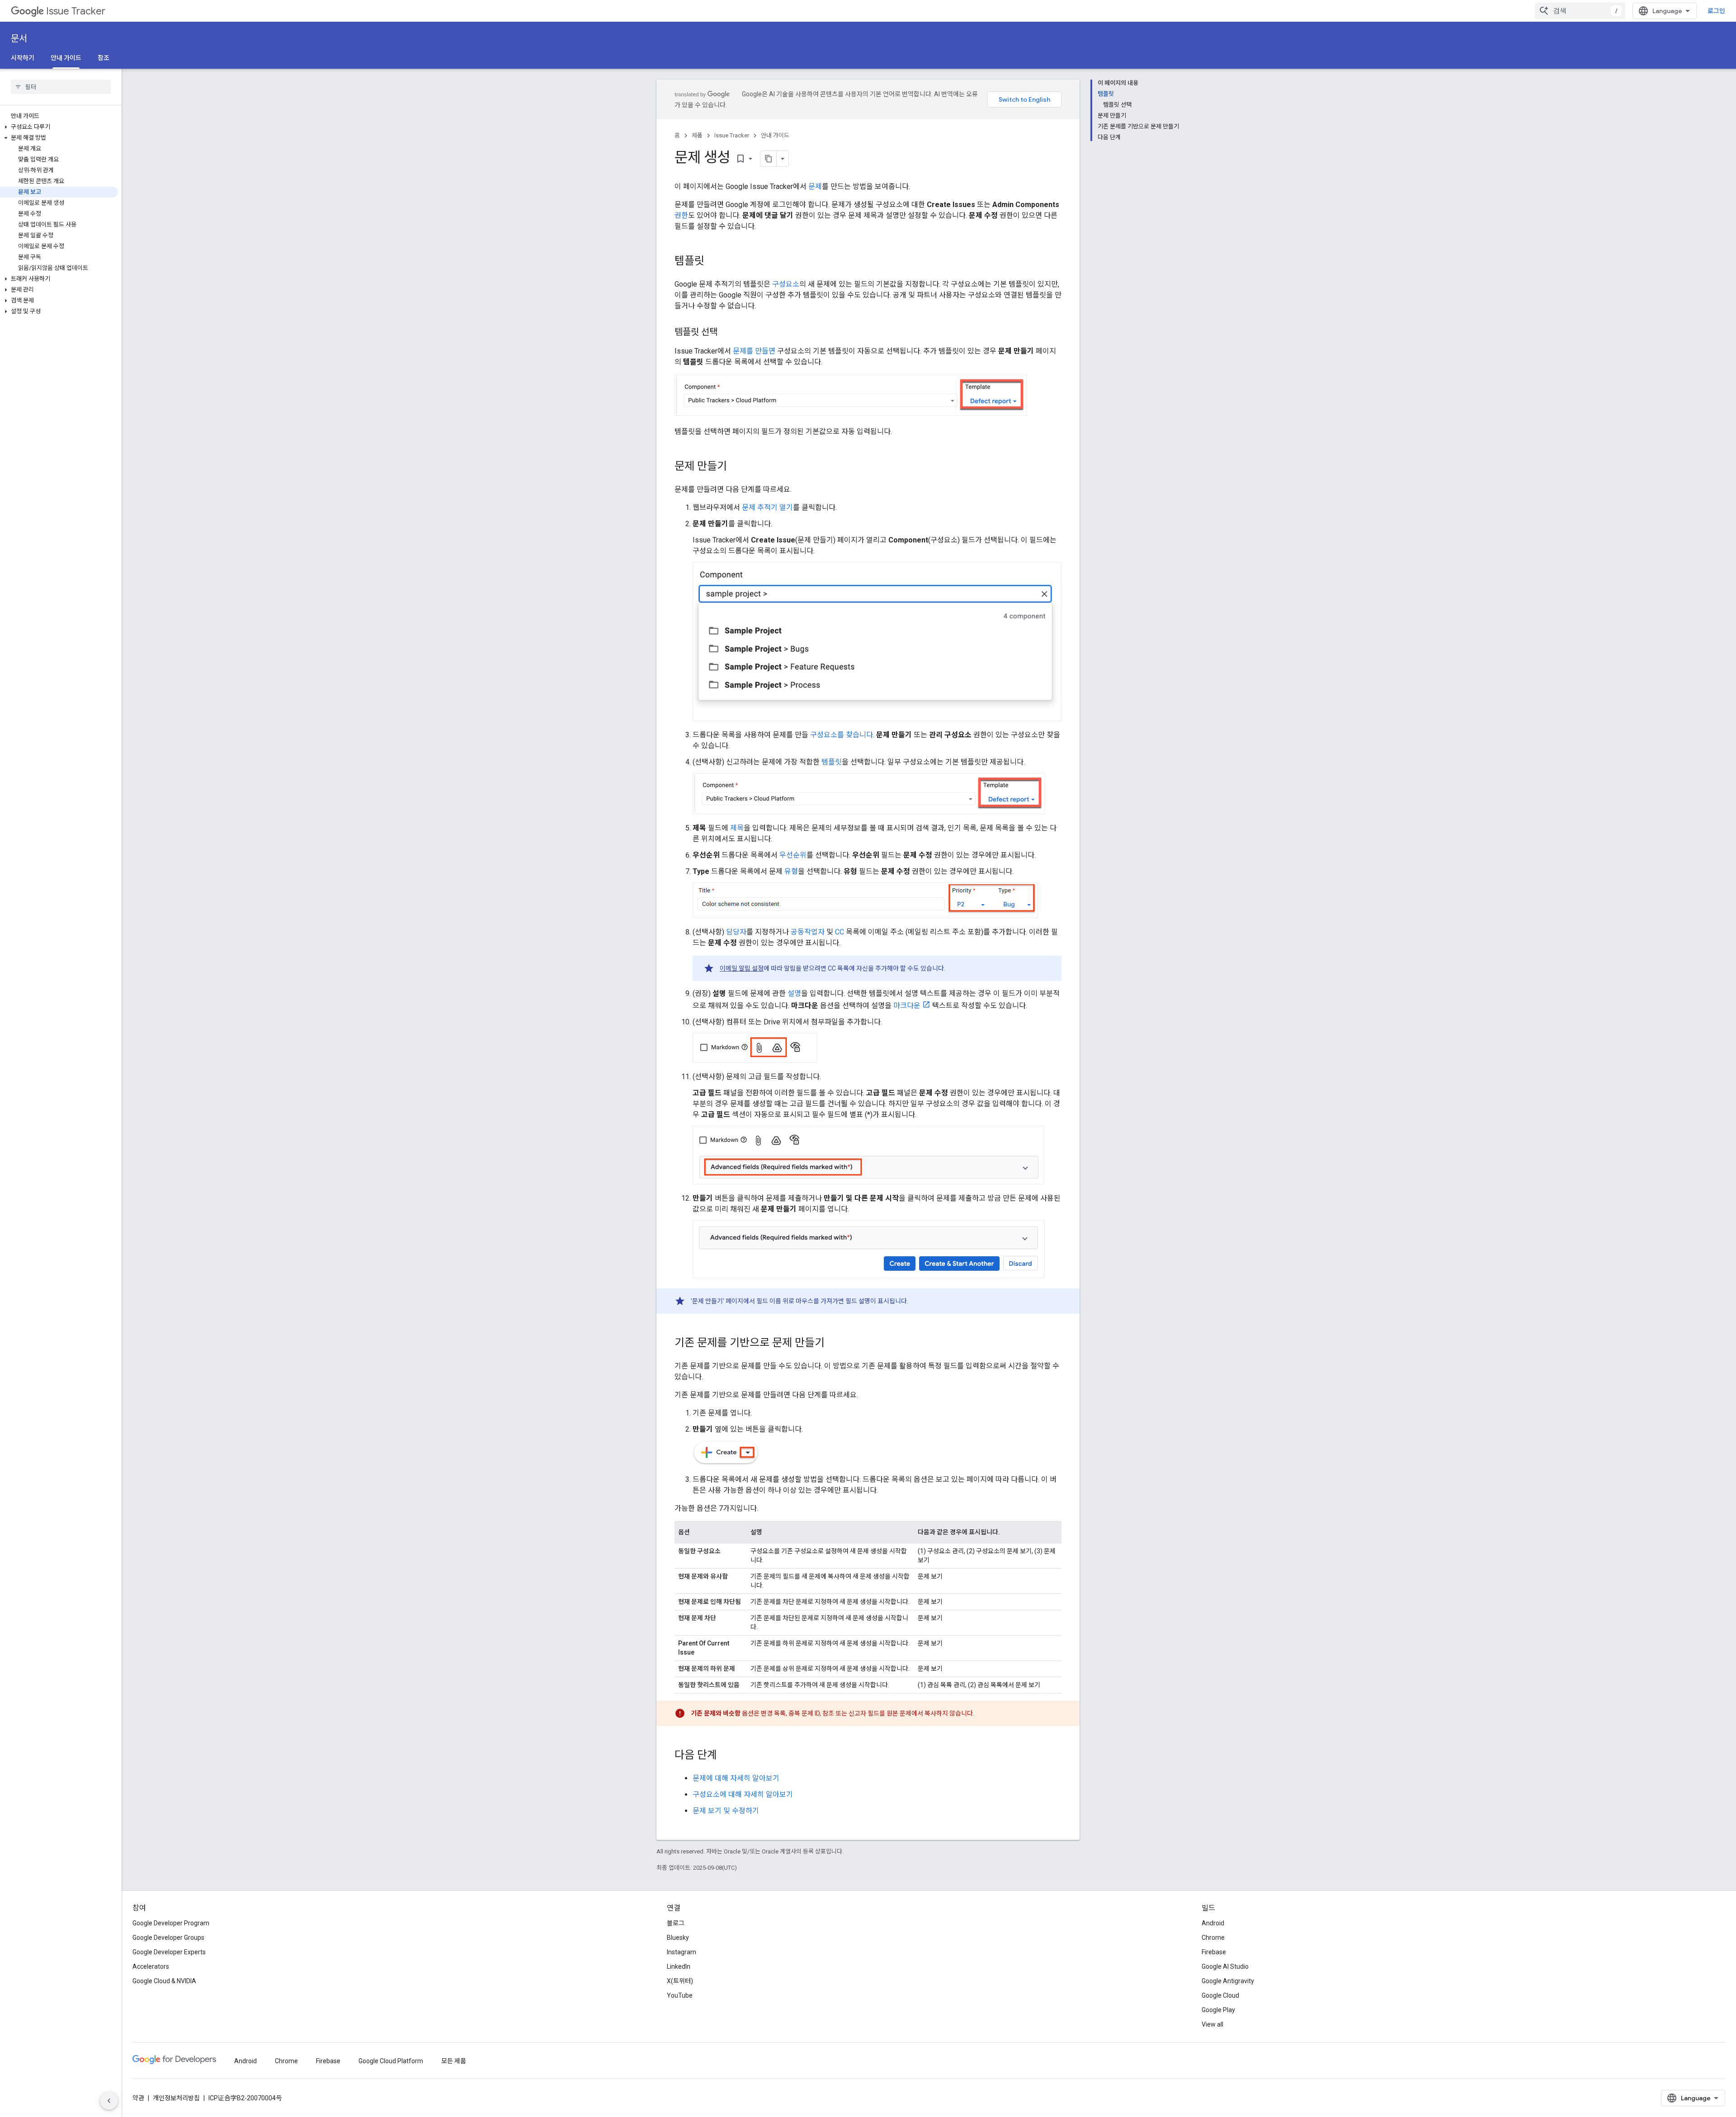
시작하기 (23, 58)
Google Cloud (1220, 1995)
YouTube (680, 1995)
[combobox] (1580, 11)
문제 (815, 186)
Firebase (1214, 1952)
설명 (794, 993)
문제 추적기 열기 (767, 507)
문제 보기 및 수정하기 (726, 1811)
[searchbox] (61, 87)
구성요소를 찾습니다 (842, 735)
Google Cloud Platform (391, 2061)
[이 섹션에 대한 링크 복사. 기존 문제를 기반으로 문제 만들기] (834, 1344)
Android (1213, 1923)
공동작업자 (808, 932)
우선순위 (793, 855)
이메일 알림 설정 (742, 968)
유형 (791, 871)
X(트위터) (680, 1981)
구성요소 (786, 284)
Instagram (682, 1952)
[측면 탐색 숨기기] (109, 2101)
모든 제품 (454, 2061)
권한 (681, 215)
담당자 (736, 932)
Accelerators (151, 1966)
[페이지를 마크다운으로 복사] (769, 159)
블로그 (676, 1923)
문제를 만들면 (754, 351)
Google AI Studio (1225, 1966)
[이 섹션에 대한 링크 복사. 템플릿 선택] (726, 333)
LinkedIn (679, 1966)
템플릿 (832, 762)
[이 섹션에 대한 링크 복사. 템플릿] (713, 262)
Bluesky (678, 1938)
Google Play (1218, 2010)
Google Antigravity (1228, 1981)
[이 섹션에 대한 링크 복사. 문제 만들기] (736, 467)
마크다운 (907, 1006)
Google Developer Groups (168, 1938)
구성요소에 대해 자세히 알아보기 (743, 1794)
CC (840, 932)
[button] (59, 127)
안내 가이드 (66, 58)
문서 (19, 39)
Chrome (1213, 1938)
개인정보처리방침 (176, 2098)
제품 (697, 135)
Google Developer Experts (169, 1952)
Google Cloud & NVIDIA (164, 1981)
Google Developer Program (171, 1923)
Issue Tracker (76, 11)
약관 (138, 2098)
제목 (737, 828)
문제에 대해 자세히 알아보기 (736, 1778)
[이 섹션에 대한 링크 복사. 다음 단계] (726, 1756)
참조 (104, 58)
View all (1212, 2024)
